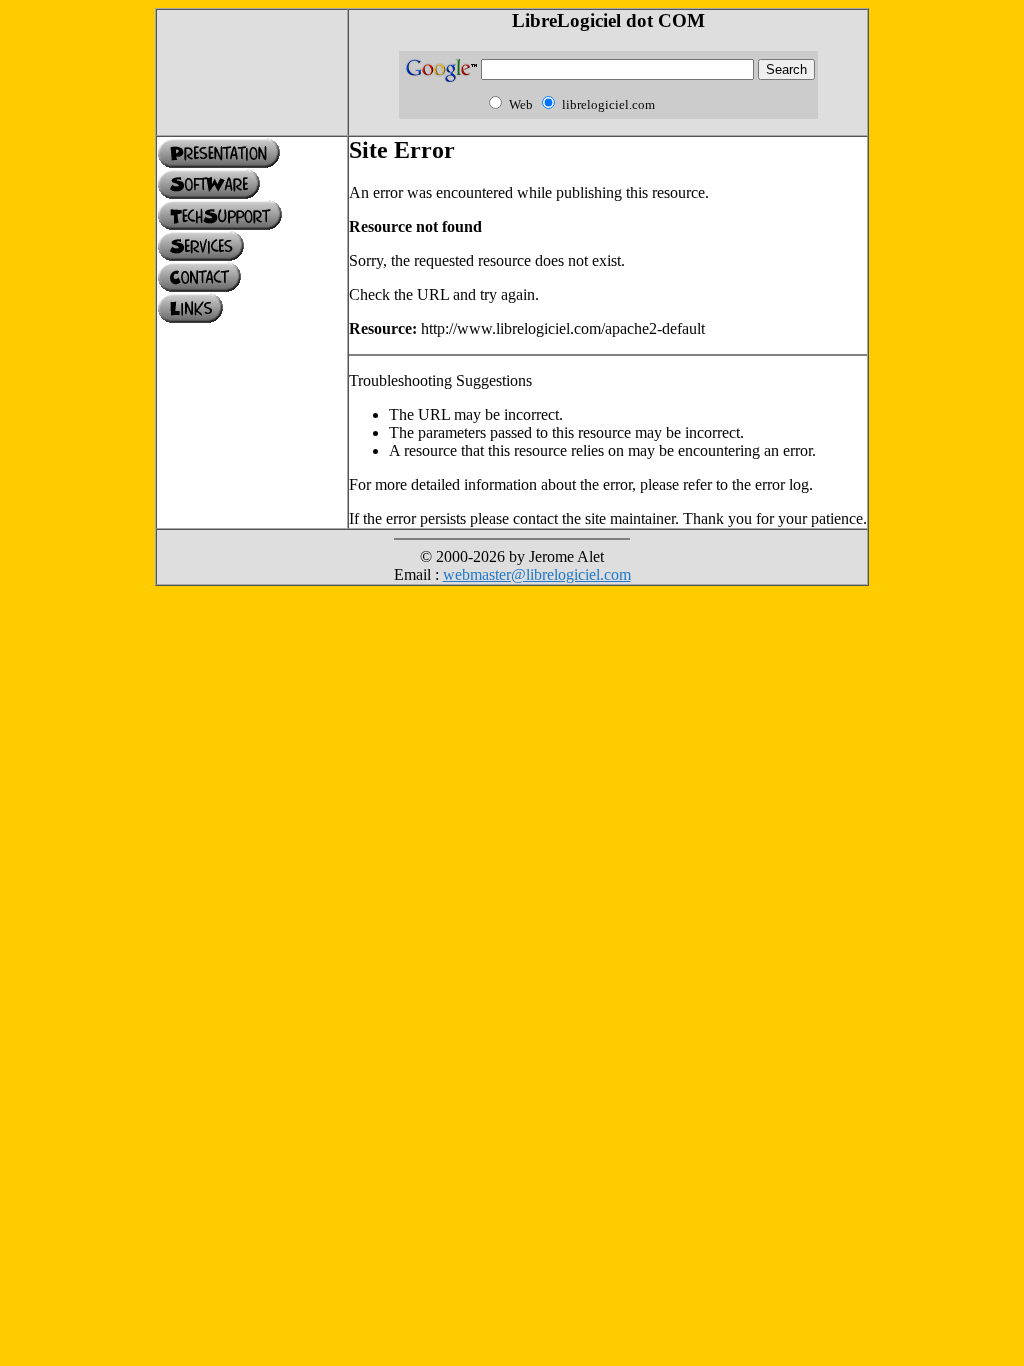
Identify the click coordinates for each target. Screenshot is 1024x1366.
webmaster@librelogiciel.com (537, 574)
